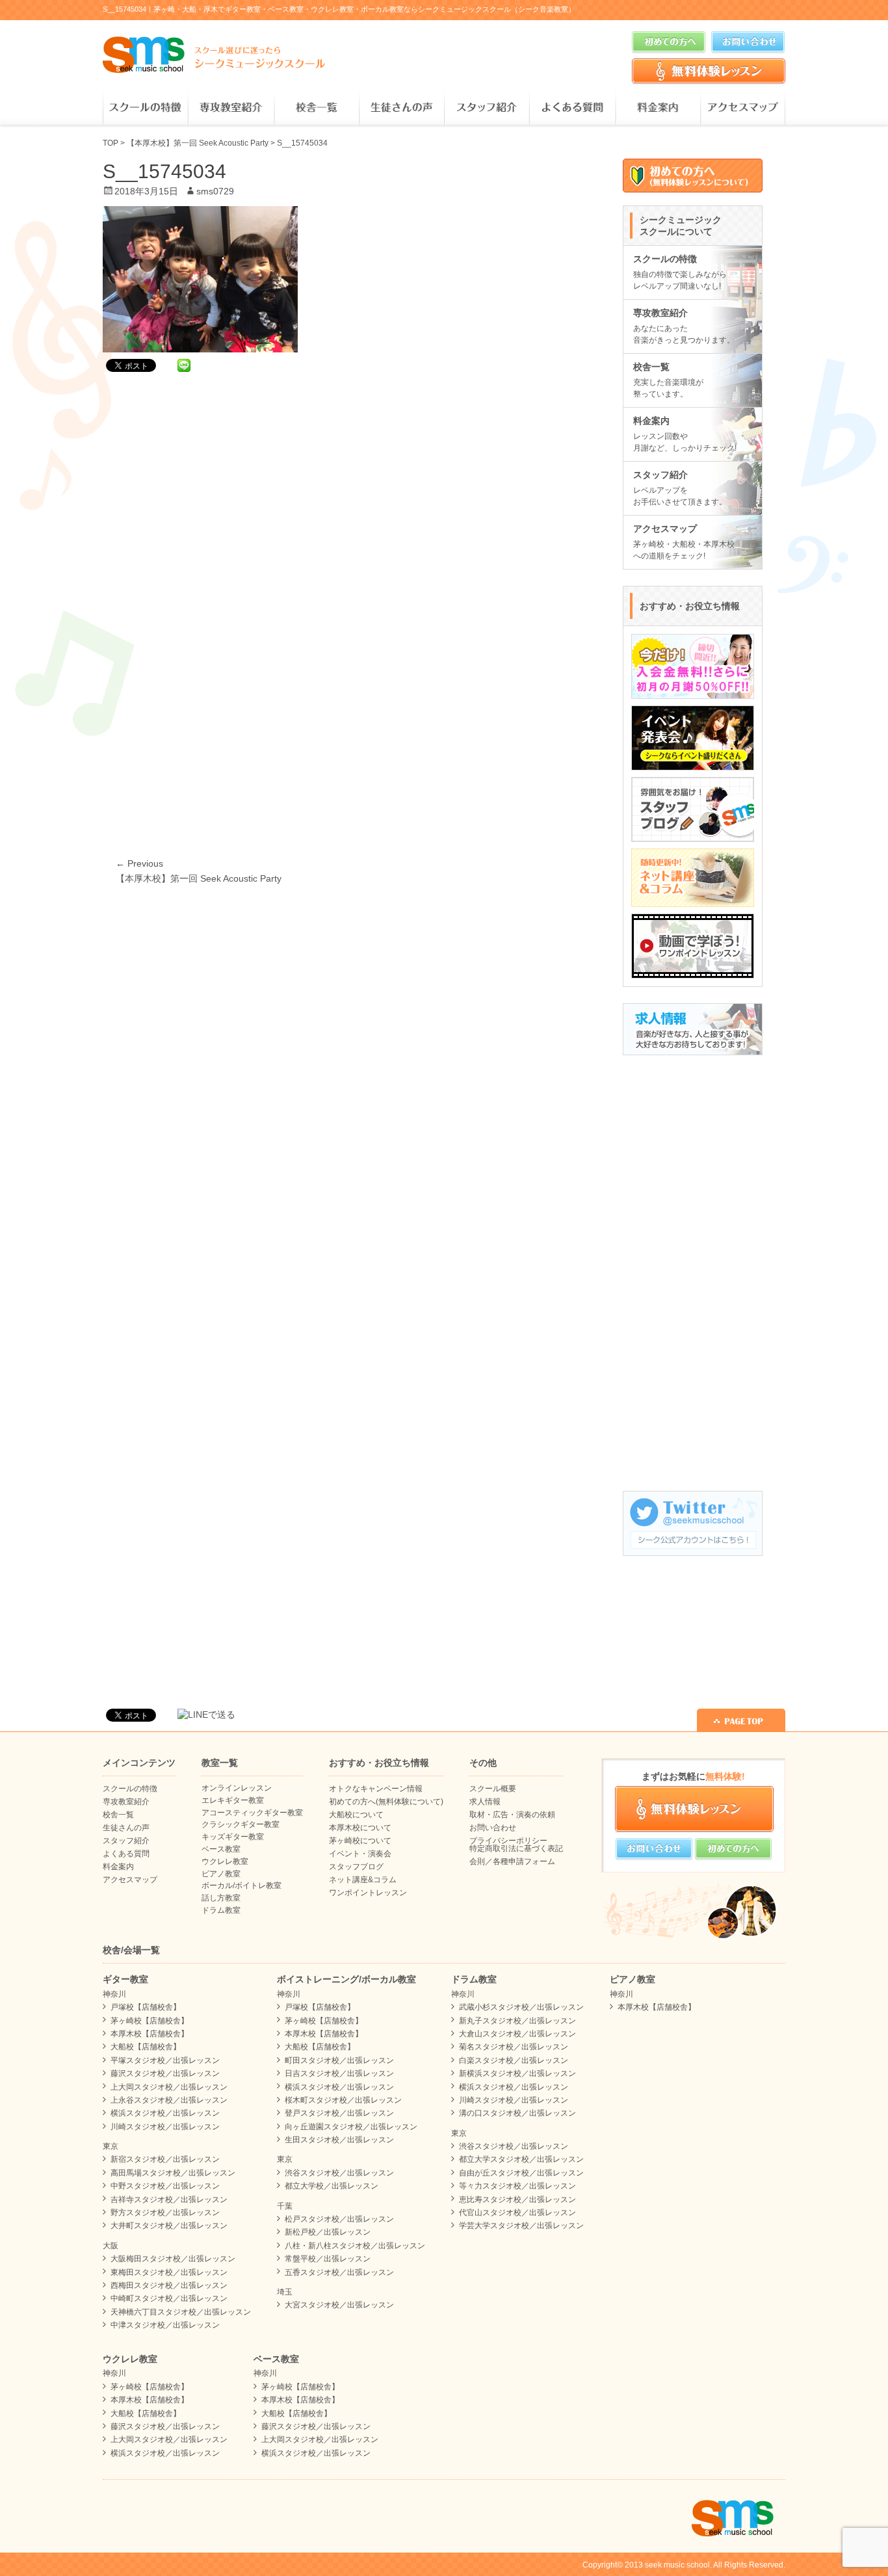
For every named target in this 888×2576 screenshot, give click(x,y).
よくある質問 (572, 108)
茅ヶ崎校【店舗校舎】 (150, 2021)
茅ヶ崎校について (360, 1841)
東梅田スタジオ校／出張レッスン (169, 2272)
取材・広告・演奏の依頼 (512, 1815)
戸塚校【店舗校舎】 (146, 2007)
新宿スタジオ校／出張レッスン (165, 2159)
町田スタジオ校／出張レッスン (339, 2060)
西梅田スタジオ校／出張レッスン (169, 2285)
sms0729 (215, 191)
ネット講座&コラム (363, 1880)
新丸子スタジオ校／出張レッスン (517, 2021)
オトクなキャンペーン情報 (376, 1789)
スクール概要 (493, 1789)
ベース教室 (221, 1849)
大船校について (356, 1815)
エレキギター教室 (233, 1800)
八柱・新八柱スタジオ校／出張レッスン (355, 2246)
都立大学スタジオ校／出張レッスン (521, 2159)
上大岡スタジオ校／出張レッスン (169, 2087)
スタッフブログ (356, 1867)
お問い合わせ (493, 1828)
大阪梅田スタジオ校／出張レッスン (173, 2259)
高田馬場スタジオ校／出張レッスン (173, 2173)
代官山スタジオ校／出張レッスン (517, 2213)
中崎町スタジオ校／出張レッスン (169, 2298)
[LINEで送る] (184, 365)
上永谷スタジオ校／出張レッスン (169, 2100)
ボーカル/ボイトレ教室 (242, 1886)
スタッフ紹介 (487, 108)
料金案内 (658, 108)
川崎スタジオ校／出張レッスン (165, 2127)
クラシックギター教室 (241, 1824)
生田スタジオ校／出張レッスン (339, 2140)
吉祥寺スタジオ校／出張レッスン (169, 2200)
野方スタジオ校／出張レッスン (165, 2213)
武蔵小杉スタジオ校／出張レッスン (521, 2007)
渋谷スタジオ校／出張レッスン (339, 2173)
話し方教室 (221, 1898)
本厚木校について (360, 1828)
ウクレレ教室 (225, 1861)
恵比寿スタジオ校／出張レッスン (517, 2200)
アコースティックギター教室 (252, 1813)
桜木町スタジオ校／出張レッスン (343, 2100)
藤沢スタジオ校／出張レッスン (165, 2073)
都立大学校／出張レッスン (332, 2186)
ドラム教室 (221, 1910)
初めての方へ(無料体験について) (386, 1802)
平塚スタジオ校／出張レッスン (165, 2060)
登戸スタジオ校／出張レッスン (339, 2113)
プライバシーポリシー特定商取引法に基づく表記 (516, 1845)
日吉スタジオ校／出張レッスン (339, 2073)
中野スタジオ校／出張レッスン (165, 2186)
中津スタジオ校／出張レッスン (165, 2325)
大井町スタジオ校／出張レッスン (169, 2226)
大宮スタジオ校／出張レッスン (339, 2305)
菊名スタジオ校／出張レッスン (514, 2047)
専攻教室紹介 (230, 108)
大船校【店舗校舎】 (146, 2047)
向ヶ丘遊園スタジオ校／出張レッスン (351, 2127)
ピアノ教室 (221, 1874)
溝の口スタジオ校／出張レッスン (517, 2113)
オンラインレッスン (237, 1788)
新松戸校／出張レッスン (328, 2232)
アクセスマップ (743, 108)
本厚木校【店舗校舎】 (150, 2034)
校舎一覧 (316, 108)
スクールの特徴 (145, 108)
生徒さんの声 (401, 108)
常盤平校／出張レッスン (328, 2259)
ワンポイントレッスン (368, 1893)
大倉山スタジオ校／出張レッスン (517, 2034)
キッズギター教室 (233, 1837)
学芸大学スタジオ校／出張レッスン (521, 2226)
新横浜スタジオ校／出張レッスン (517, 2073)
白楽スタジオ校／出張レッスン (514, 2060)
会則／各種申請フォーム (512, 1861)
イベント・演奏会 (360, 1854)
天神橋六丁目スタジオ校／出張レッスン (181, 2312)
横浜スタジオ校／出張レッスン (165, 2113)
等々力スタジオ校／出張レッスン (517, 2186)
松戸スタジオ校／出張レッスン (339, 2219)
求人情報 (485, 1802)
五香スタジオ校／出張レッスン (339, 2272)
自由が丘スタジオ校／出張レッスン (521, 2173)
